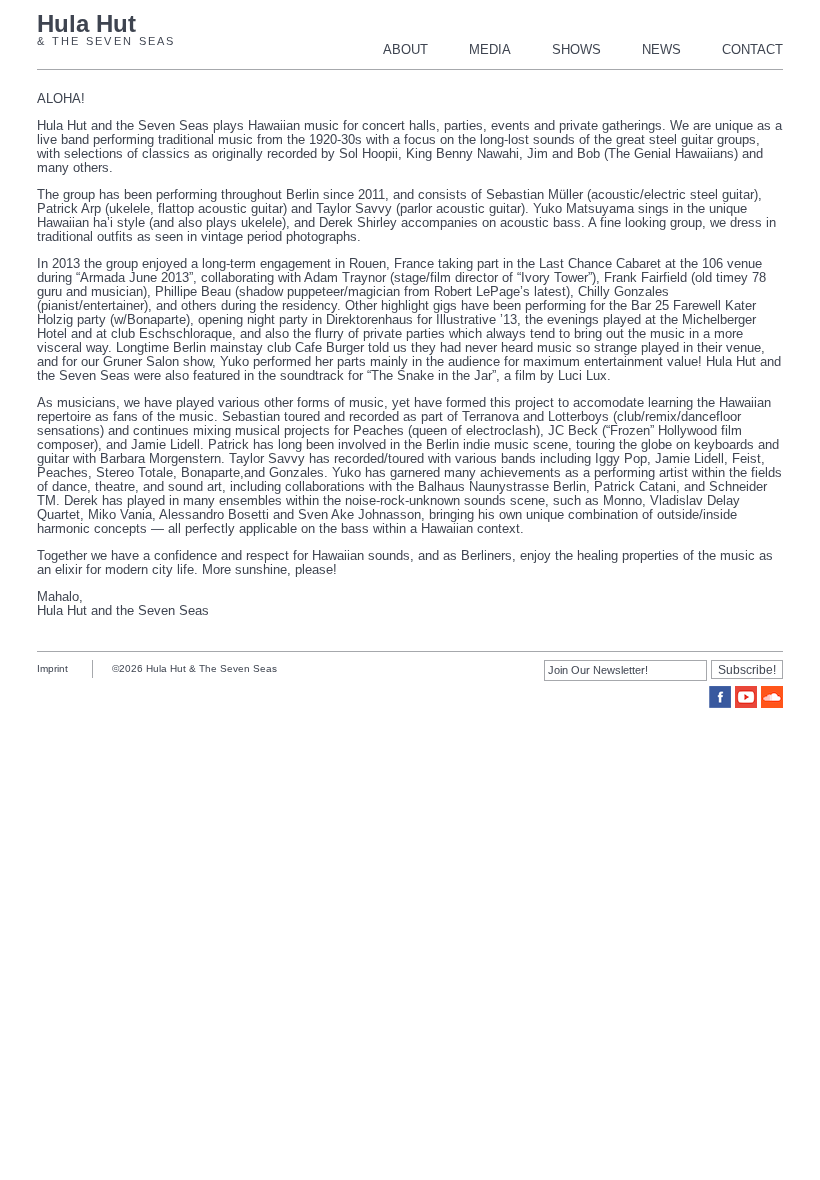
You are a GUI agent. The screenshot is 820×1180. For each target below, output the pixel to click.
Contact (752, 49)
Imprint (52, 668)
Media (490, 49)
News (661, 49)
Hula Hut (86, 24)
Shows (576, 49)
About (405, 49)
